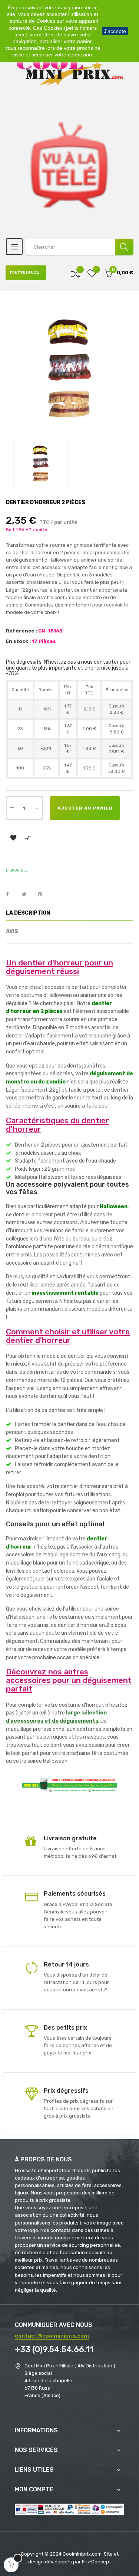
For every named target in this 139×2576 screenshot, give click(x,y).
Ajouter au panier (85, 808)
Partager (11, 895)
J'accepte (115, 31)
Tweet (27, 895)
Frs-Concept (96, 2562)
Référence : (21, 631)
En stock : (18, 641)
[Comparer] (76, 273)
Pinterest (43, 895)
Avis (12, 931)
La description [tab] (28, 913)
